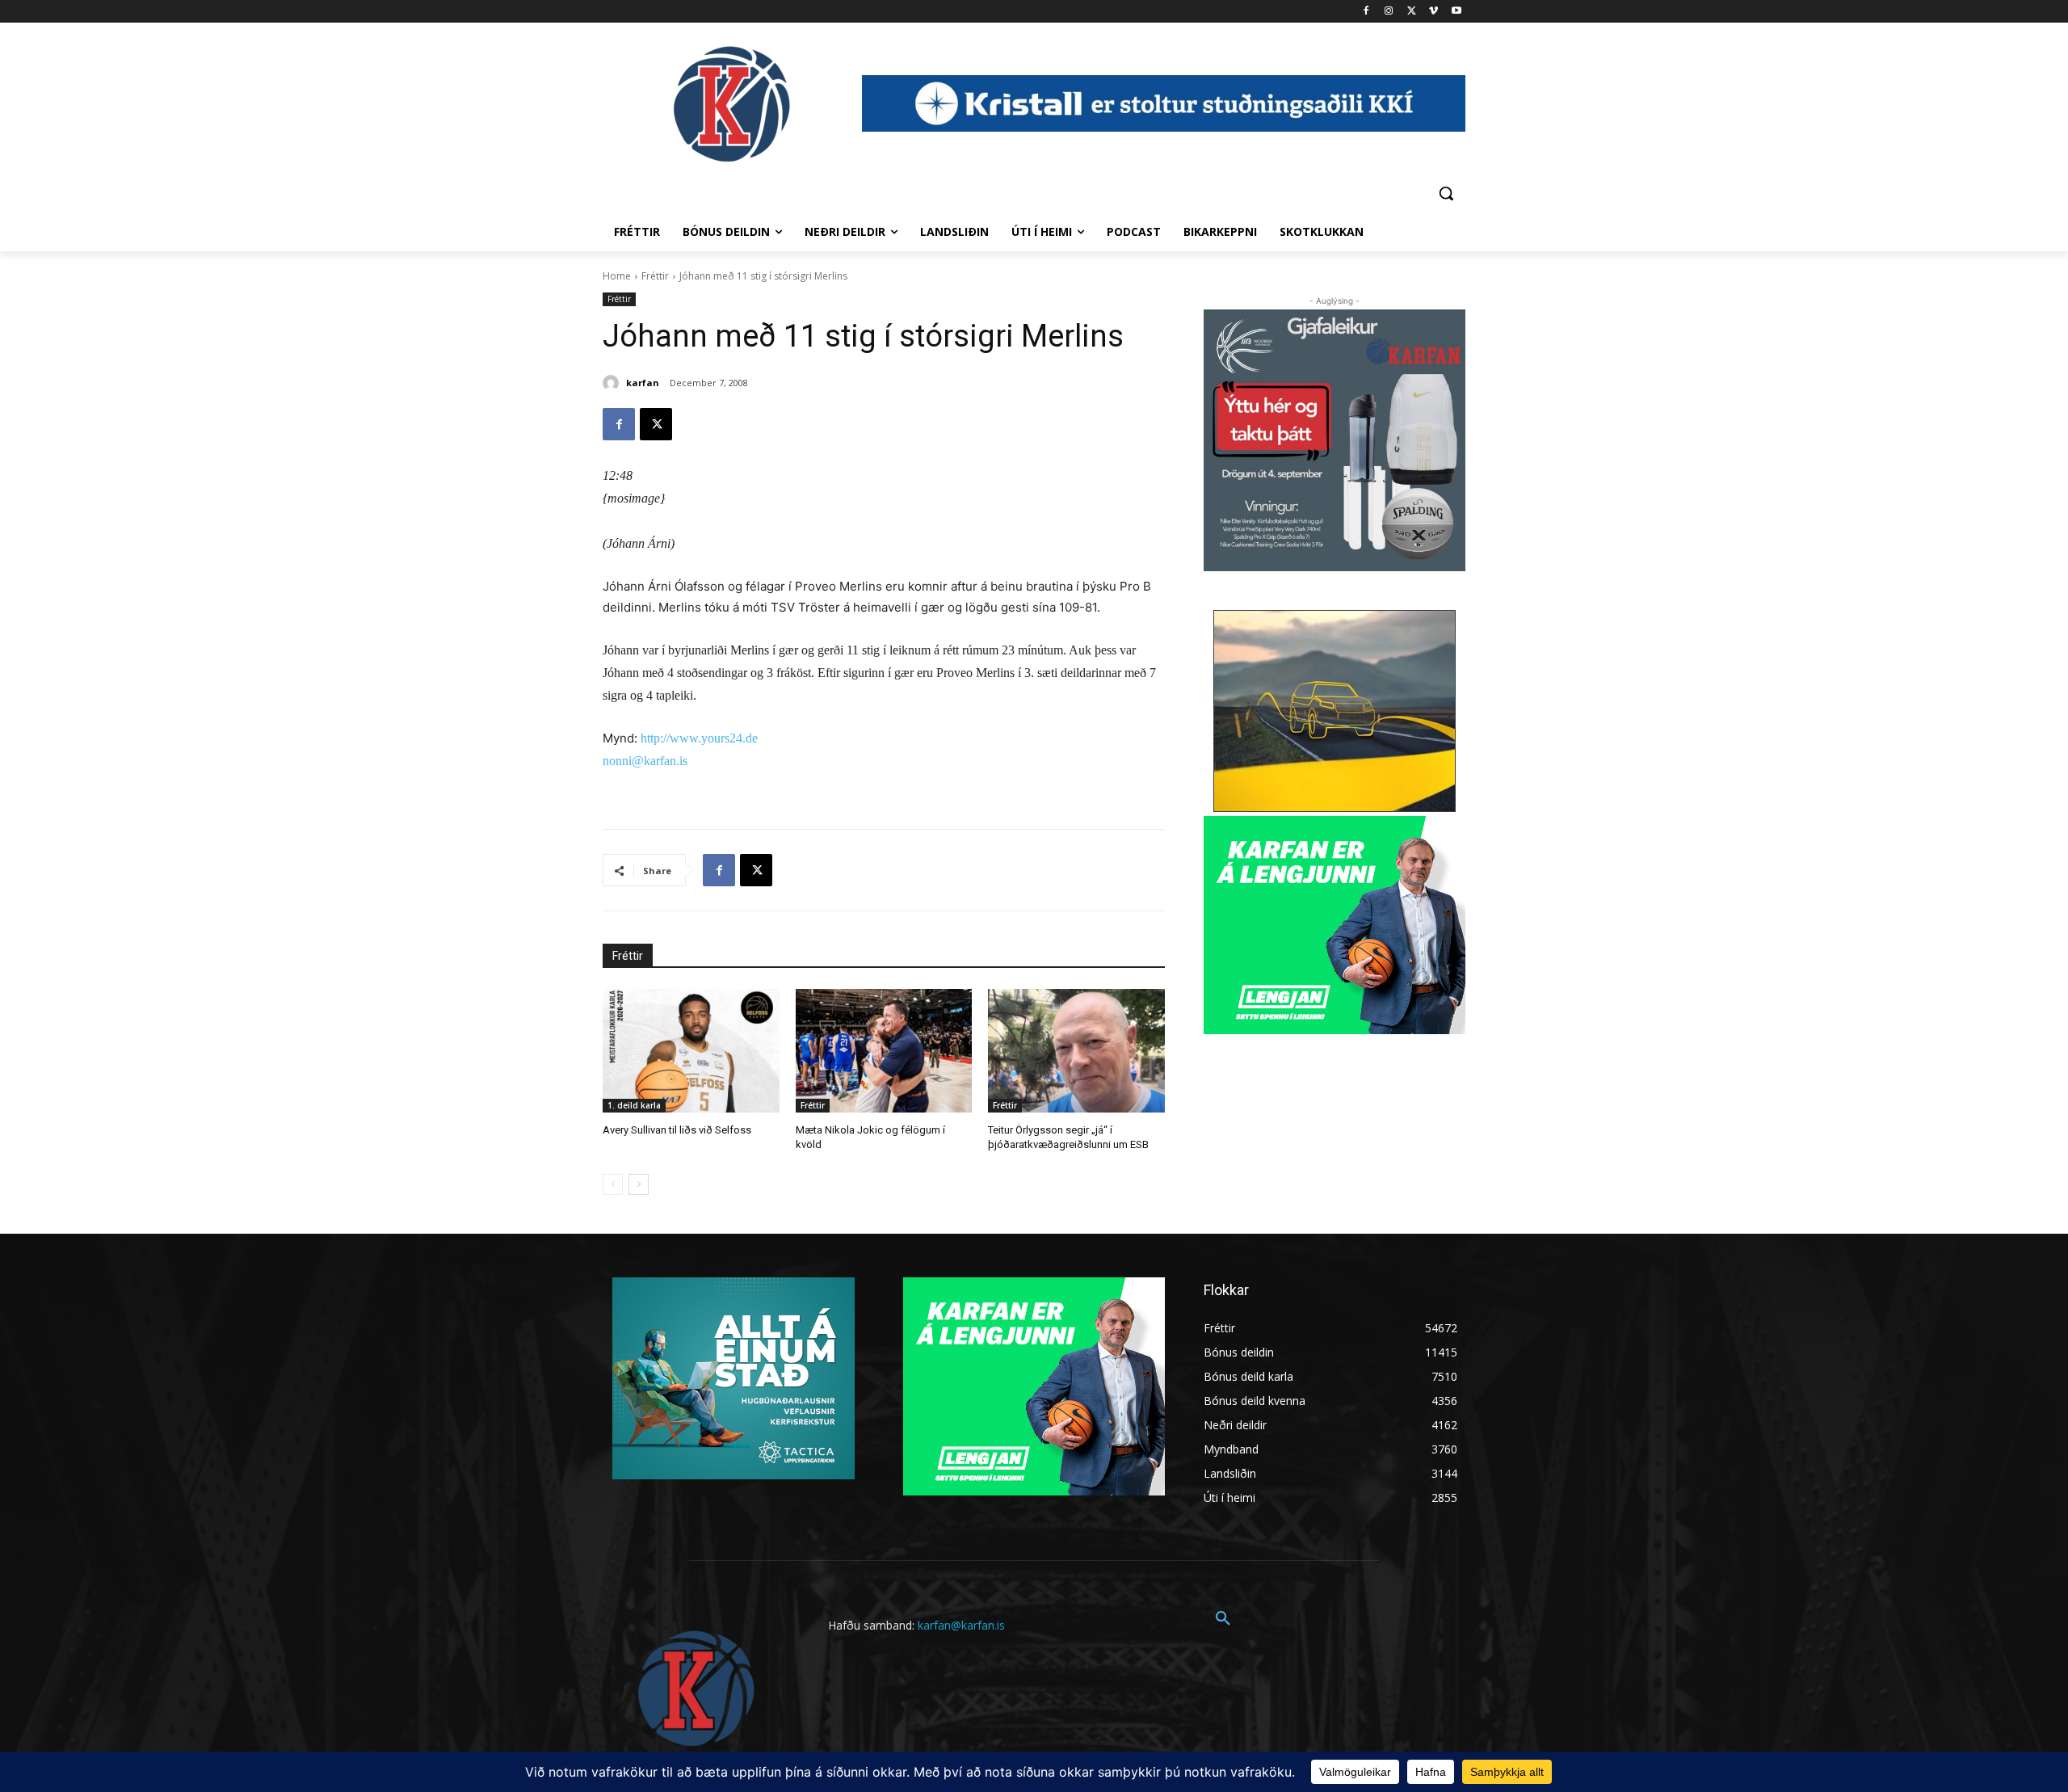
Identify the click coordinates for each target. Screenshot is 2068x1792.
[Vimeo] (1433, 12)
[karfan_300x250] (733, 1378)
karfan (643, 383)
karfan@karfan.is (961, 1625)
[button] (1446, 193)
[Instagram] (1389, 12)
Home (617, 276)
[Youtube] (1456, 12)
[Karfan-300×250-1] (1335, 925)
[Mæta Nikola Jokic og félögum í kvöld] (884, 1051)
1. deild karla (634, 1105)
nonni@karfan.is (645, 761)
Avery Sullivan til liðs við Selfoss (677, 1130)
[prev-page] (613, 1184)
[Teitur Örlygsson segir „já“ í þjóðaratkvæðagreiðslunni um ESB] (1076, 1051)
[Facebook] (1366, 12)
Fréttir (655, 276)
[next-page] (639, 1184)
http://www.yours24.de (699, 738)
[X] (1412, 12)
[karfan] (613, 383)
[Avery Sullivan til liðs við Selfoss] (691, 1051)
